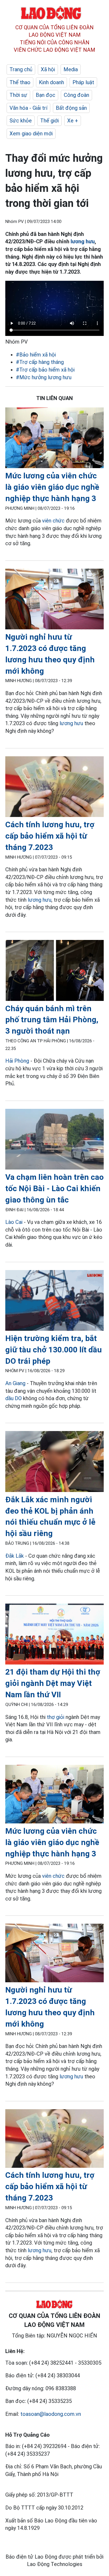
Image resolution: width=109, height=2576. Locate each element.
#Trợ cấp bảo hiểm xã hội (45, 370)
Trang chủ (21, 69)
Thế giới (49, 121)
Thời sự (18, 95)
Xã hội (48, 69)
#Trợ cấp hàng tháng (40, 362)
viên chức (53, 521)
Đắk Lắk (15, 1556)
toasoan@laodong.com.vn (51, 2414)
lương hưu (83, 241)
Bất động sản (71, 108)
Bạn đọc (46, 95)
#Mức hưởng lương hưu (44, 377)
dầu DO (13, 1398)
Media (71, 69)
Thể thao (20, 82)
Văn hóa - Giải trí (28, 108)
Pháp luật (83, 82)
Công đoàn (76, 95)
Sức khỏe (21, 121)
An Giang (15, 1383)
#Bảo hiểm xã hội (36, 355)
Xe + (73, 121)
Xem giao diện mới (31, 134)
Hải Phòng (17, 1061)
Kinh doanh (51, 82)
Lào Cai (14, 1222)
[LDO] (54, 439)
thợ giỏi (56, 1717)
